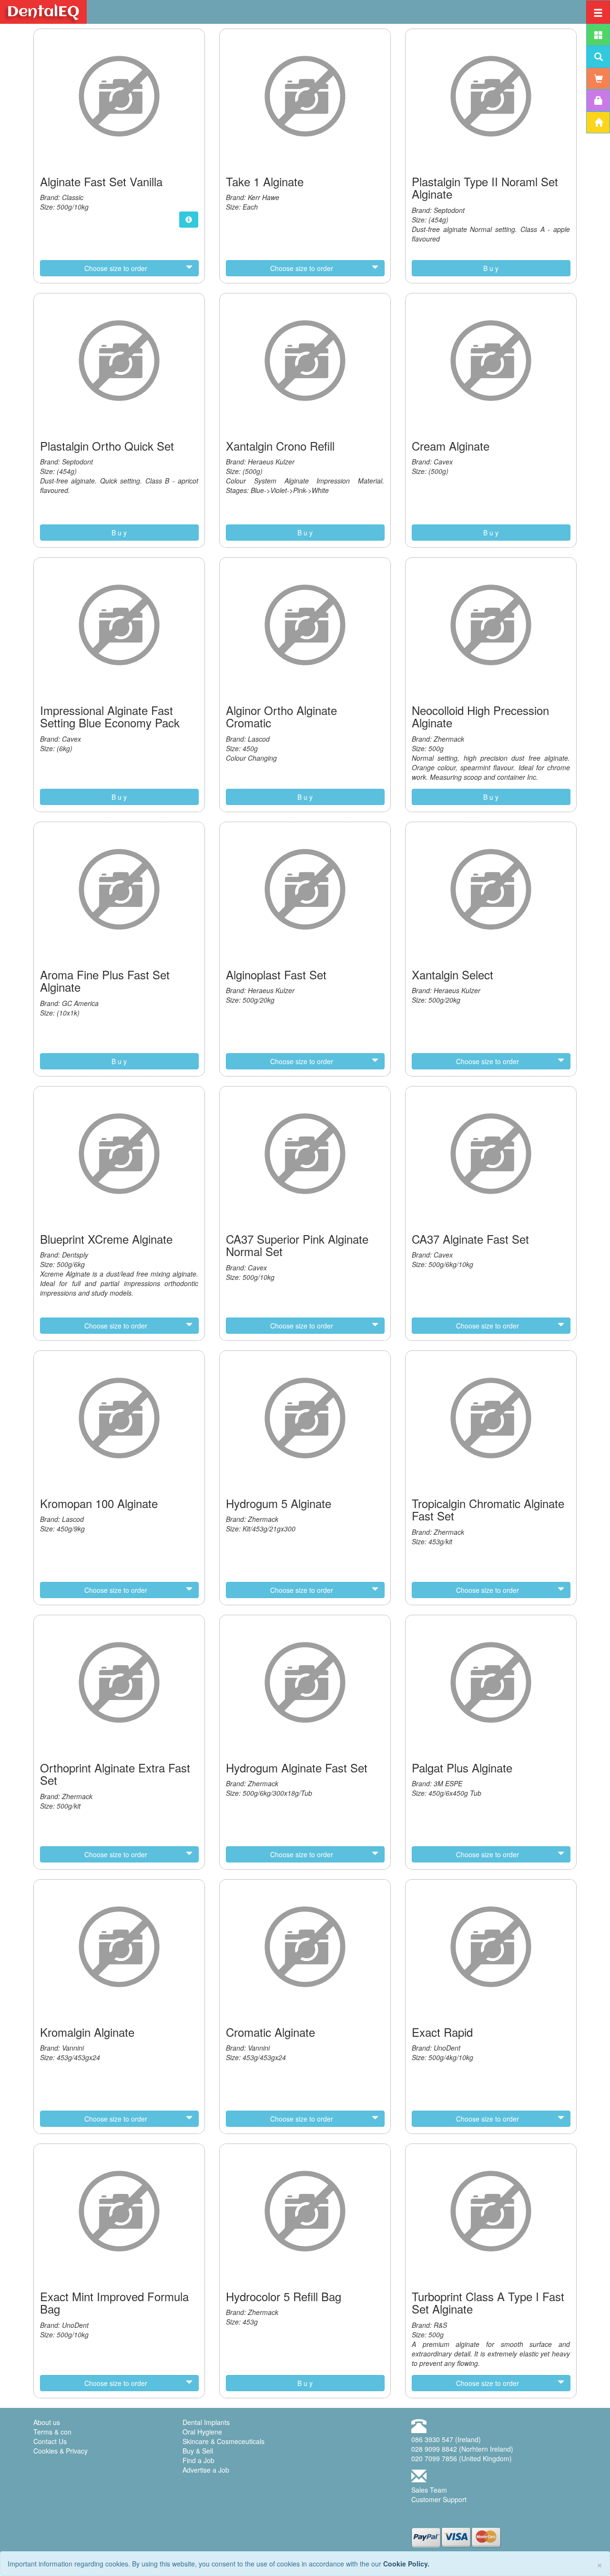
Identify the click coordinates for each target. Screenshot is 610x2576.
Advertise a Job (206, 2470)
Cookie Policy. (406, 2564)
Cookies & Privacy (61, 2451)
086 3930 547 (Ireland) (446, 2439)
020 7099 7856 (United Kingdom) (462, 2458)
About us (47, 2422)
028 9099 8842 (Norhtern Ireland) (462, 2449)
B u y (491, 268)
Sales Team (429, 2490)
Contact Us (50, 2441)
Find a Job (198, 2460)
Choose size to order (116, 268)
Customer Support (439, 2499)
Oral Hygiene (202, 2432)
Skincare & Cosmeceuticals (224, 2441)
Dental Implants (206, 2422)
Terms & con (52, 2432)
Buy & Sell (198, 2451)
